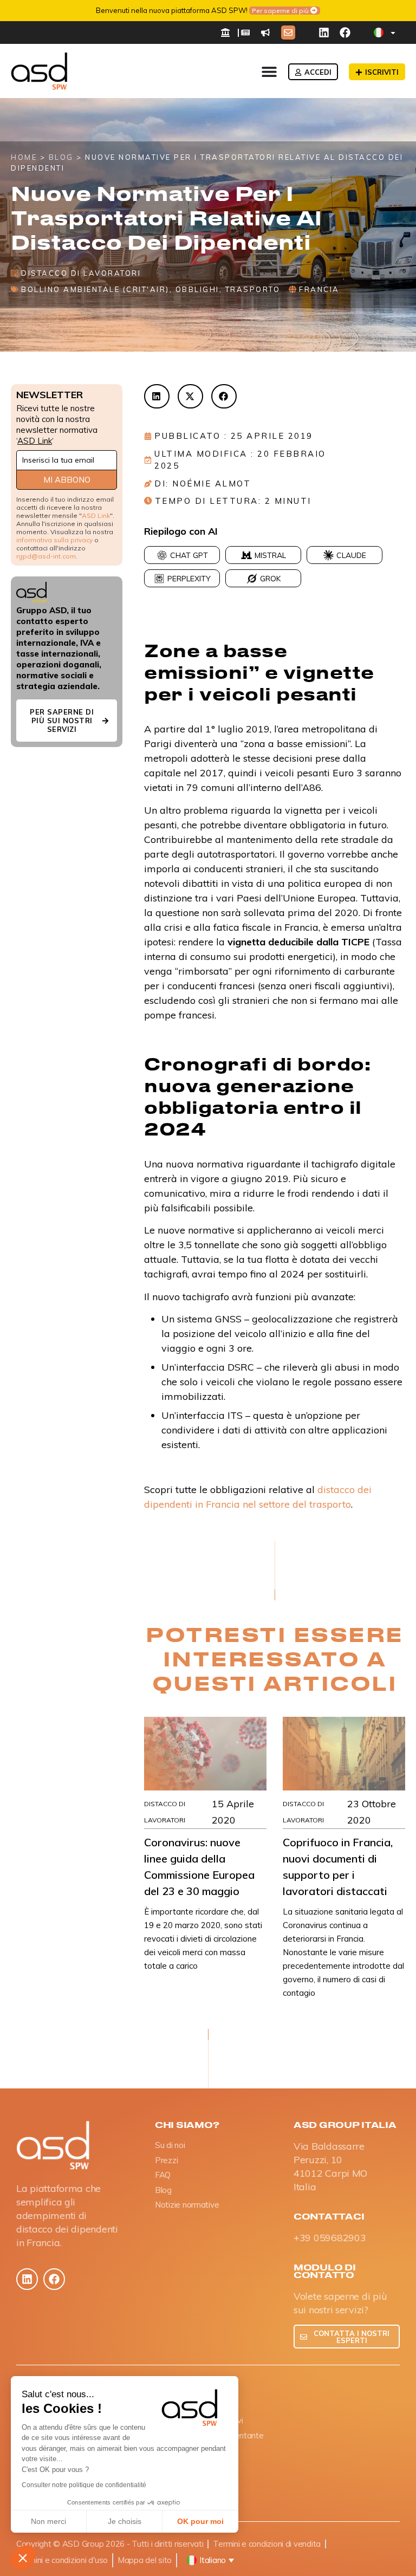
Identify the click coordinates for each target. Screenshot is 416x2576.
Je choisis (125, 2521)
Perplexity (189, 579)
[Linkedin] (324, 33)
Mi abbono (67, 480)
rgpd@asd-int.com (46, 556)
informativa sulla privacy (54, 540)
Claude (351, 555)
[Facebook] (345, 33)
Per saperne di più (280, 11)
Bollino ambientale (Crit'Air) (95, 289)
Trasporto (253, 289)
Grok (270, 579)
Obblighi (197, 289)
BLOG (61, 157)
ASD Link (35, 441)
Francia (319, 289)
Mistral (270, 555)
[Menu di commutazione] (269, 72)
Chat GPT (189, 555)
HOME (24, 157)
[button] (23, 2558)
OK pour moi (200, 2521)
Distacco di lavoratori (81, 273)
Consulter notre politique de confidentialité (84, 2485)
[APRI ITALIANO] (393, 33)
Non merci (48, 2521)
